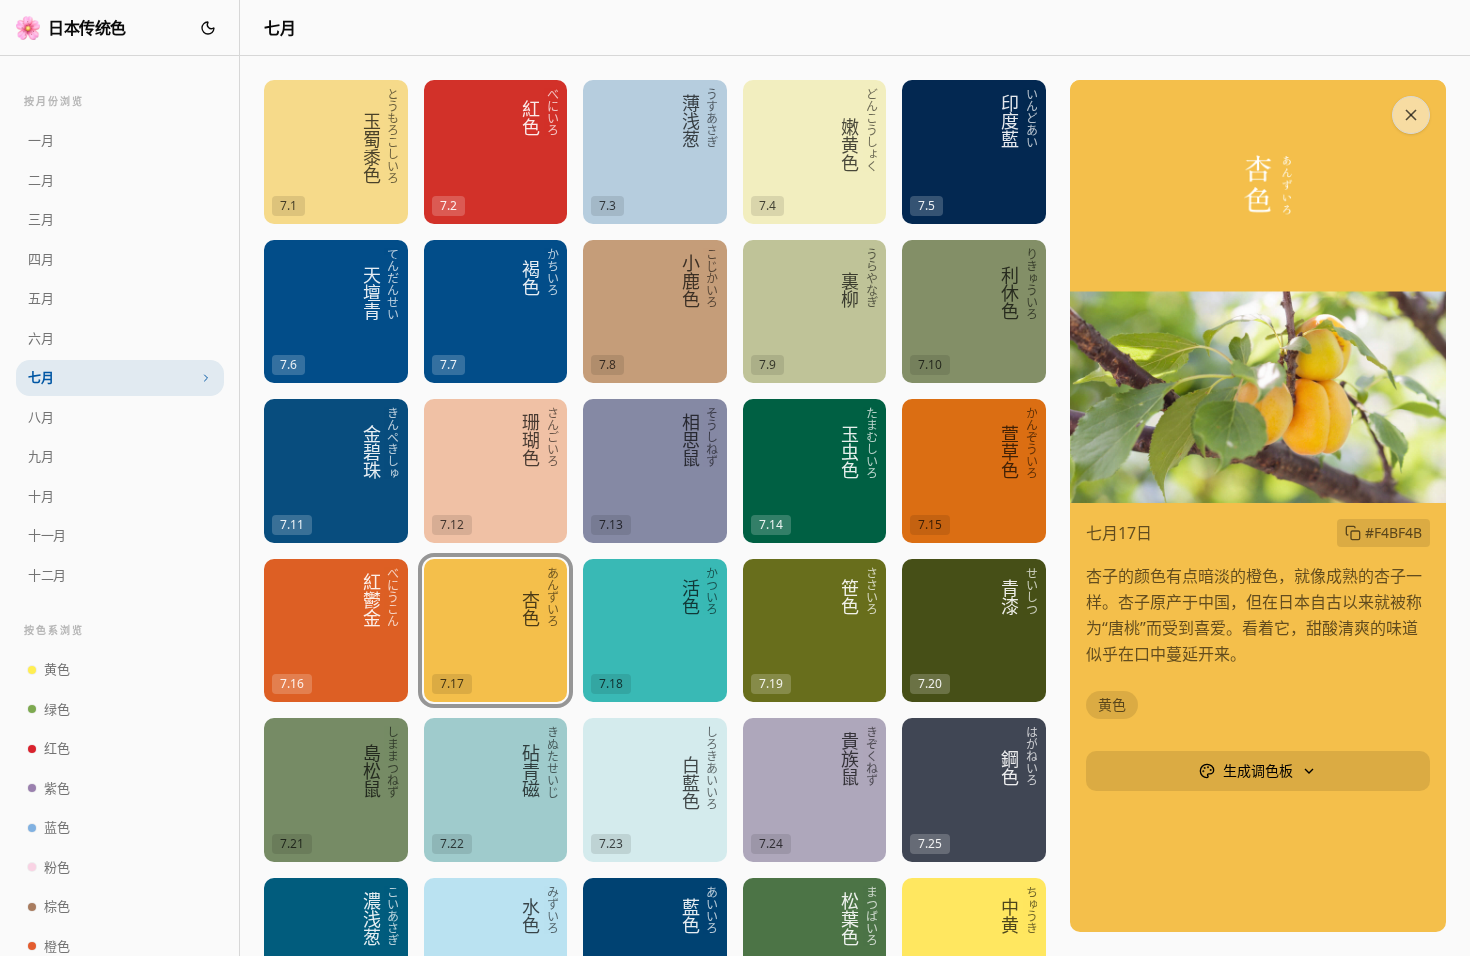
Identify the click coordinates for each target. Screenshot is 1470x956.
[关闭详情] (1411, 115)
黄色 (1112, 704)
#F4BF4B (1393, 532)
